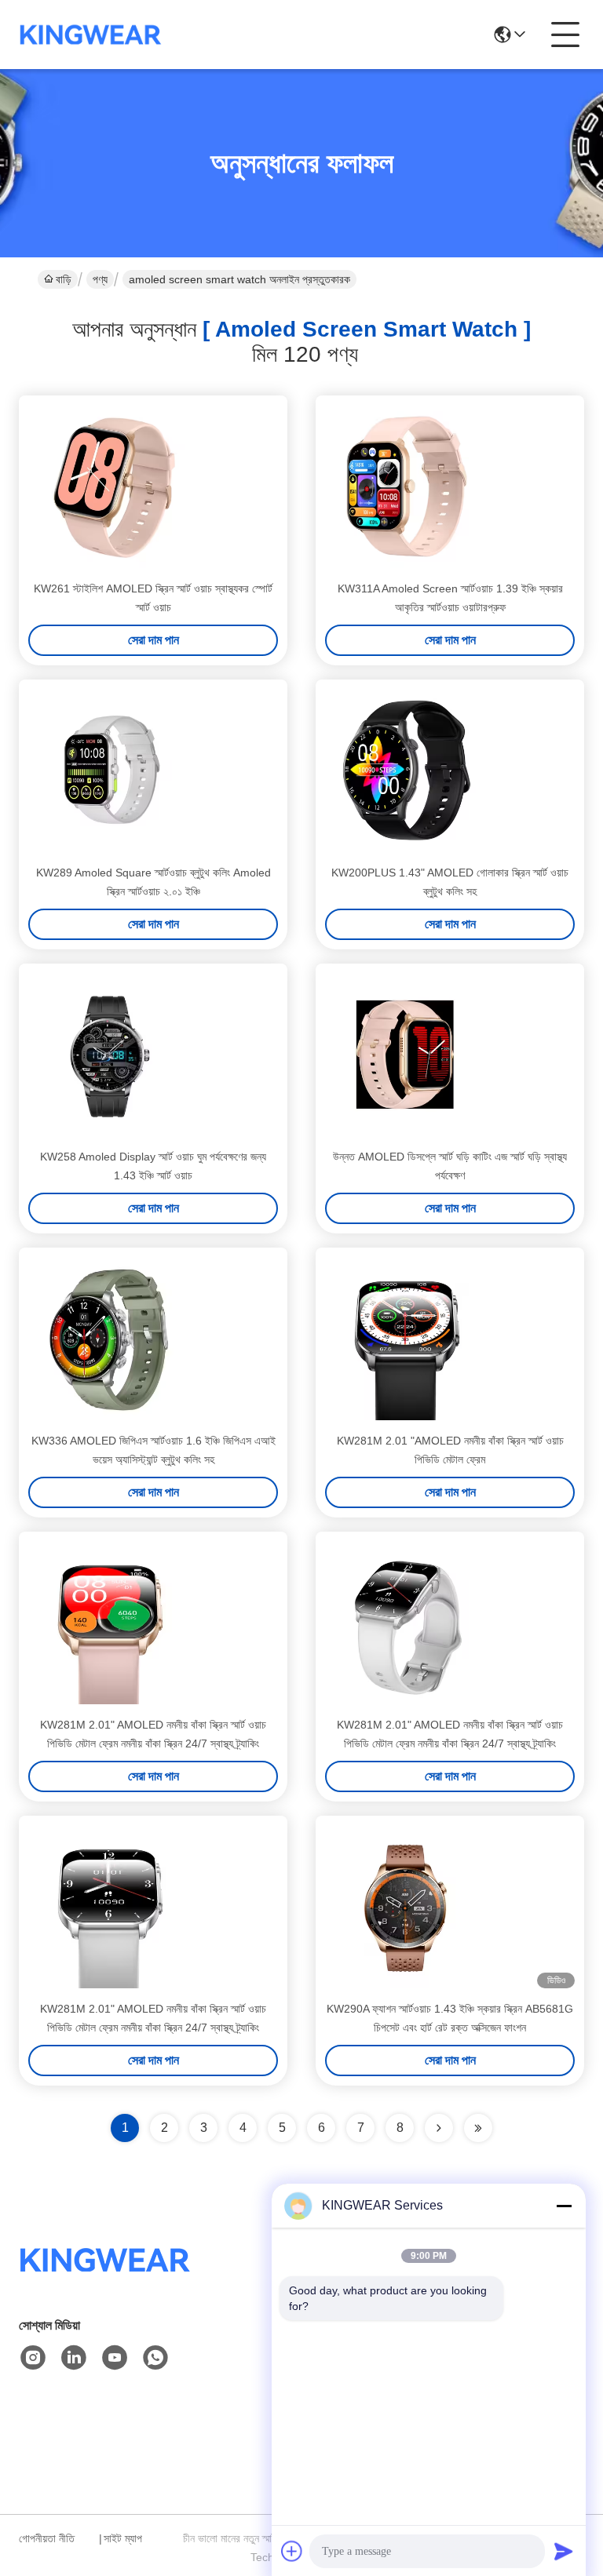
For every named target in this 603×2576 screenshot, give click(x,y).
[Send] (564, 2551)
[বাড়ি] (105, 2279)
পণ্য (100, 279)
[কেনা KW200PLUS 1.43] (407, 771)
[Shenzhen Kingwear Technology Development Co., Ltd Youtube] (115, 2358)
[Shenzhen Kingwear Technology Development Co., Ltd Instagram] (33, 2358)
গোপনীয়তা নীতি (47, 2538)
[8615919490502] (155, 2358)
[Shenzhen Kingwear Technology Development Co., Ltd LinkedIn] (74, 2358)
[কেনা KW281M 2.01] (407, 1339)
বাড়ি (64, 279)
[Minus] (564, 2206)
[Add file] (292, 2551)
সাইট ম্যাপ (123, 2538)
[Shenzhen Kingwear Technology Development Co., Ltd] (91, 35)
